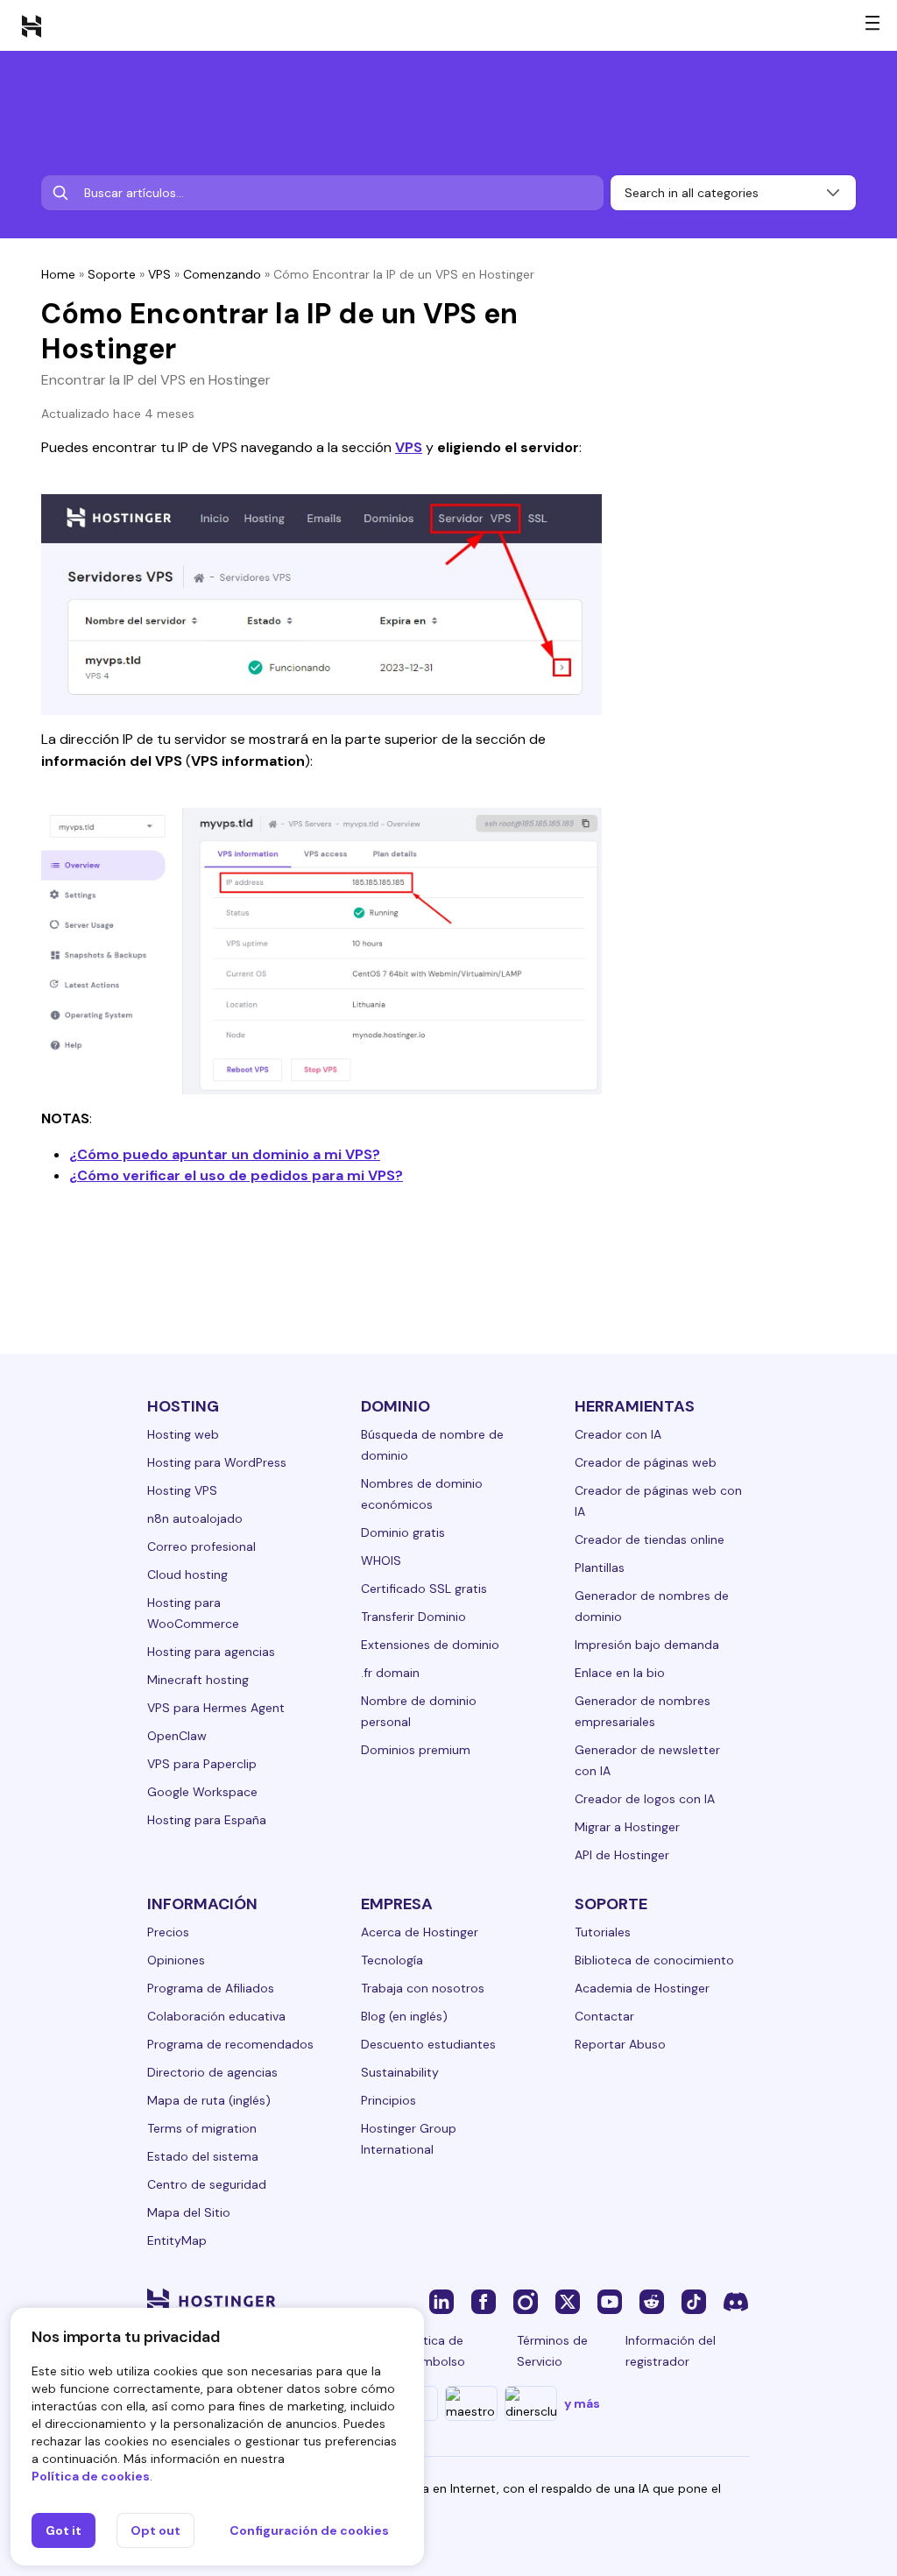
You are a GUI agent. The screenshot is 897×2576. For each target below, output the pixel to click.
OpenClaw (177, 1736)
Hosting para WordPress (217, 1462)
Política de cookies (91, 2476)
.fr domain (390, 1673)
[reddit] (652, 2301)
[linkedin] (441, 2301)
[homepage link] (32, 25)
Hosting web (183, 1434)
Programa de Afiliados (211, 1988)
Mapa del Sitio (189, 2212)
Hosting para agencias (211, 1652)
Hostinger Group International (409, 2139)
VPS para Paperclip (202, 1764)
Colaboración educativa (216, 2016)
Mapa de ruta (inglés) (209, 2100)
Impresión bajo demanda (647, 1645)
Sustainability (400, 2072)
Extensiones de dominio (430, 1645)
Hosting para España (207, 1820)
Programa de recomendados (230, 2044)
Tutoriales (603, 1932)
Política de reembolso (434, 2351)
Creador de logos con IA (645, 1799)
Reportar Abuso (620, 2044)
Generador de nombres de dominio (652, 1606)
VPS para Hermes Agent (216, 1708)
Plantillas (600, 1568)
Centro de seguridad (207, 2184)
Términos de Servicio (552, 2351)
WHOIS (381, 1560)
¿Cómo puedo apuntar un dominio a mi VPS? (225, 1154)
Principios (388, 2100)
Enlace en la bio (620, 1673)
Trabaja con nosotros (423, 1988)
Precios (168, 1932)
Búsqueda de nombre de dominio (432, 1445)
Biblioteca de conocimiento (654, 1960)
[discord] (736, 2301)
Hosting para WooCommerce (193, 1613)
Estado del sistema (203, 2156)
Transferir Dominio (413, 1617)
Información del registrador (671, 2351)
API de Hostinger (622, 1855)
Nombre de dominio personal (419, 1711)
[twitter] (568, 2301)
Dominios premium (416, 1750)
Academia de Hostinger (642, 1988)
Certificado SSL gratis (424, 1589)
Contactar (604, 2016)
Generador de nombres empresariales (643, 1711)
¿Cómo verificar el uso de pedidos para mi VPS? (236, 1175)
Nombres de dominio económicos (422, 1494)
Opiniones (176, 1960)
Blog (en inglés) (404, 2016)
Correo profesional (201, 1546)
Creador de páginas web (646, 1462)
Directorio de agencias (212, 2072)
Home (58, 274)
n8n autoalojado (195, 1518)
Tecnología (392, 1960)
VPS (159, 274)
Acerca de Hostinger (420, 1932)
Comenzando (222, 274)
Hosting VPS (182, 1490)
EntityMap (177, 2240)
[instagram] (526, 2301)
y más (582, 2403)
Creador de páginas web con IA (658, 1501)
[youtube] (610, 2301)
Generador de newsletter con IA (647, 1760)
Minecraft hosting (198, 1680)
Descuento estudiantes (428, 2044)
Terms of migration (202, 2128)
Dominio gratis (403, 1532)
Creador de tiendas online (650, 1539)
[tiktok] (694, 2301)
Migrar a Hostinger (627, 1827)
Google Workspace (202, 1792)
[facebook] (484, 2301)
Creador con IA (618, 1434)
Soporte (112, 274)
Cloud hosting (187, 1575)
